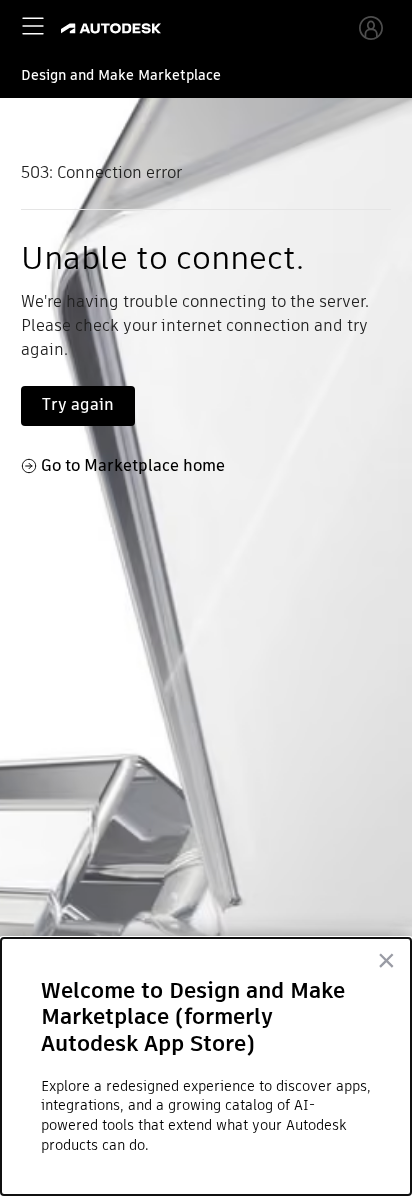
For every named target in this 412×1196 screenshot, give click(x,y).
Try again (78, 404)
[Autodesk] (113, 28)
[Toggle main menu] (33, 26)
